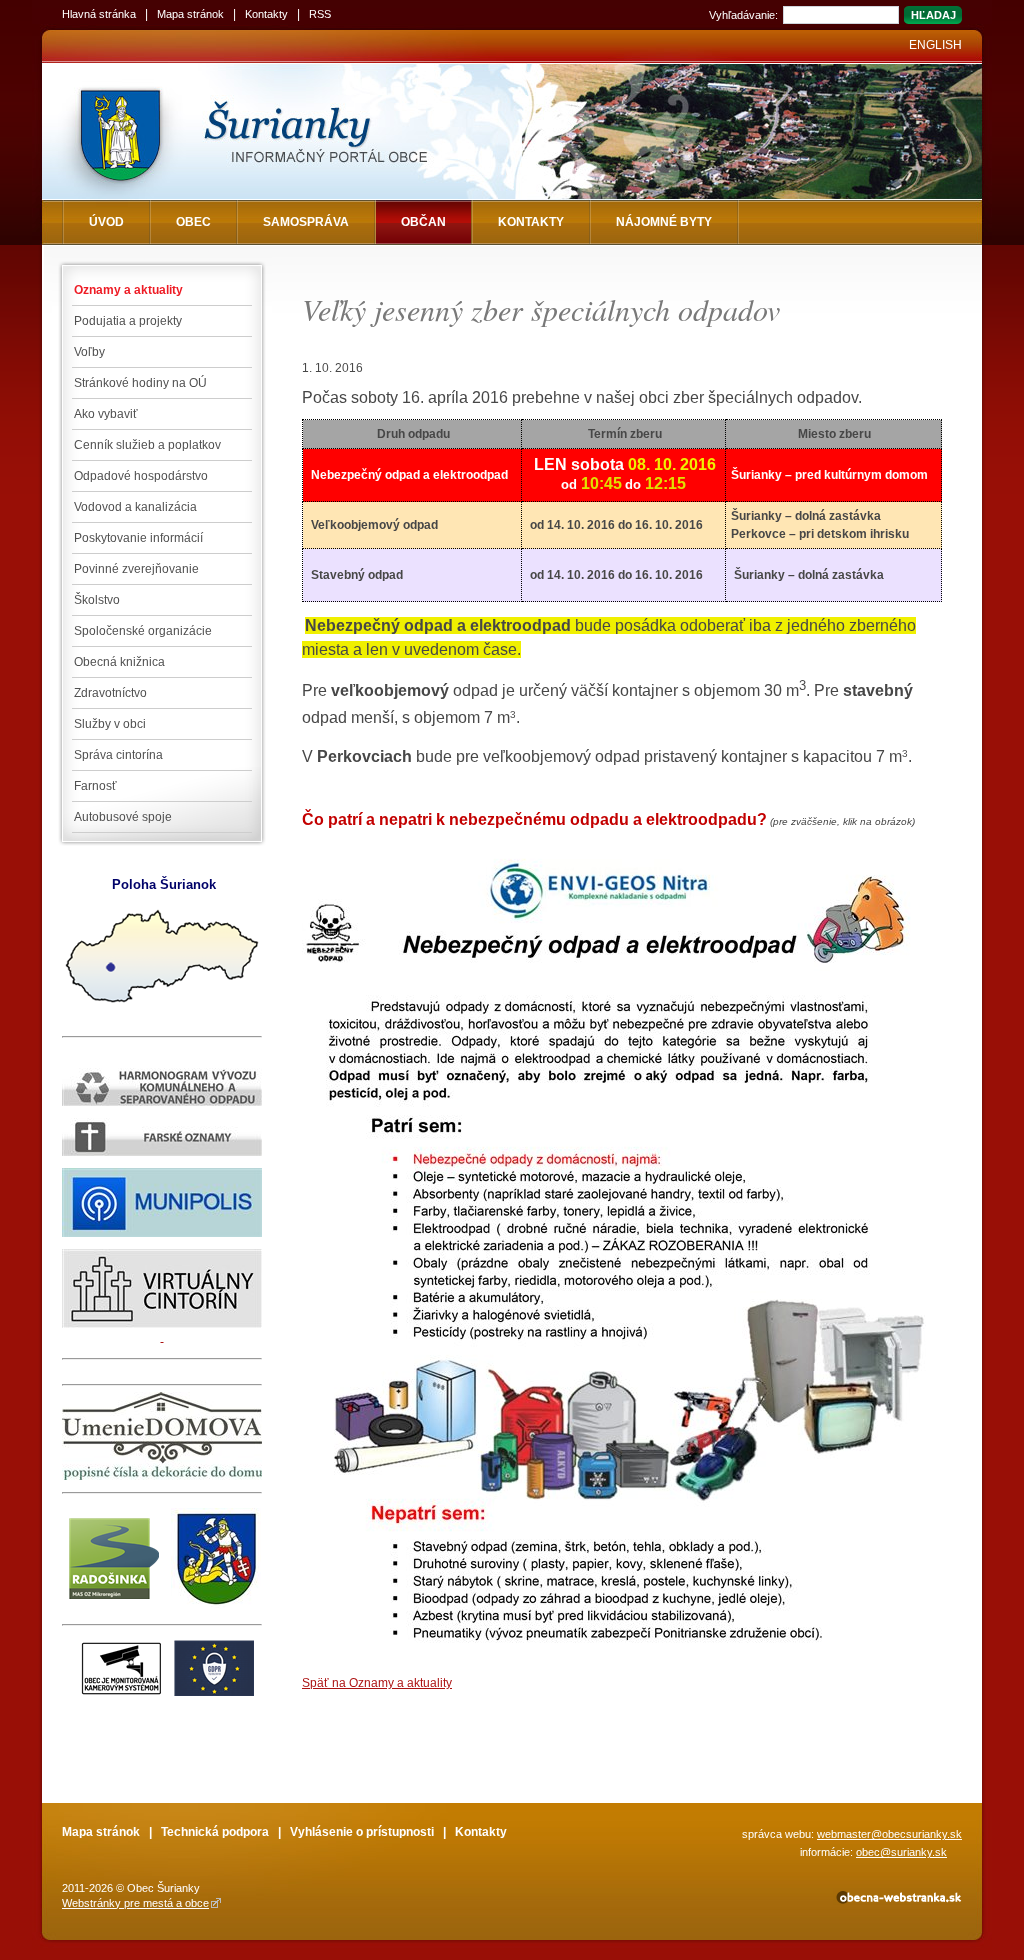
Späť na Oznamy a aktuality (377, 1683)
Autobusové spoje (123, 817)
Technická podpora (215, 1832)
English (935, 45)
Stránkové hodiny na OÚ (140, 383)
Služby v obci (110, 724)
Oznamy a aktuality (128, 290)
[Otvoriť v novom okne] (897, 1901)
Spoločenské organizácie (143, 631)
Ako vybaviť (106, 414)
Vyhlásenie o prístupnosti (362, 1832)
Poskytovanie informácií (138, 538)
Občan (423, 222)
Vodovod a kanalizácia (135, 507)
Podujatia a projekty (128, 321)
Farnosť (95, 786)
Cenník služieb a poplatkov (147, 445)
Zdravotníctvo (110, 693)
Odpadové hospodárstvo (141, 476)
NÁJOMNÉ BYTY (664, 222)
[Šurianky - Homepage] (284, 131)
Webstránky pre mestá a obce (135, 1903)
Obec (193, 222)
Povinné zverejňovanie (136, 569)
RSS (320, 14)
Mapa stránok (190, 14)
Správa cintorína (118, 755)
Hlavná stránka (99, 14)
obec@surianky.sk (901, 1852)
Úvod (106, 222)
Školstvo (97, 600)
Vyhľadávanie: (743, 15)
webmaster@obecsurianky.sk (889, 1834)
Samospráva (306, 222)
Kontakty (266, 14)
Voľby (89, 352)
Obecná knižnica (119, 662)
